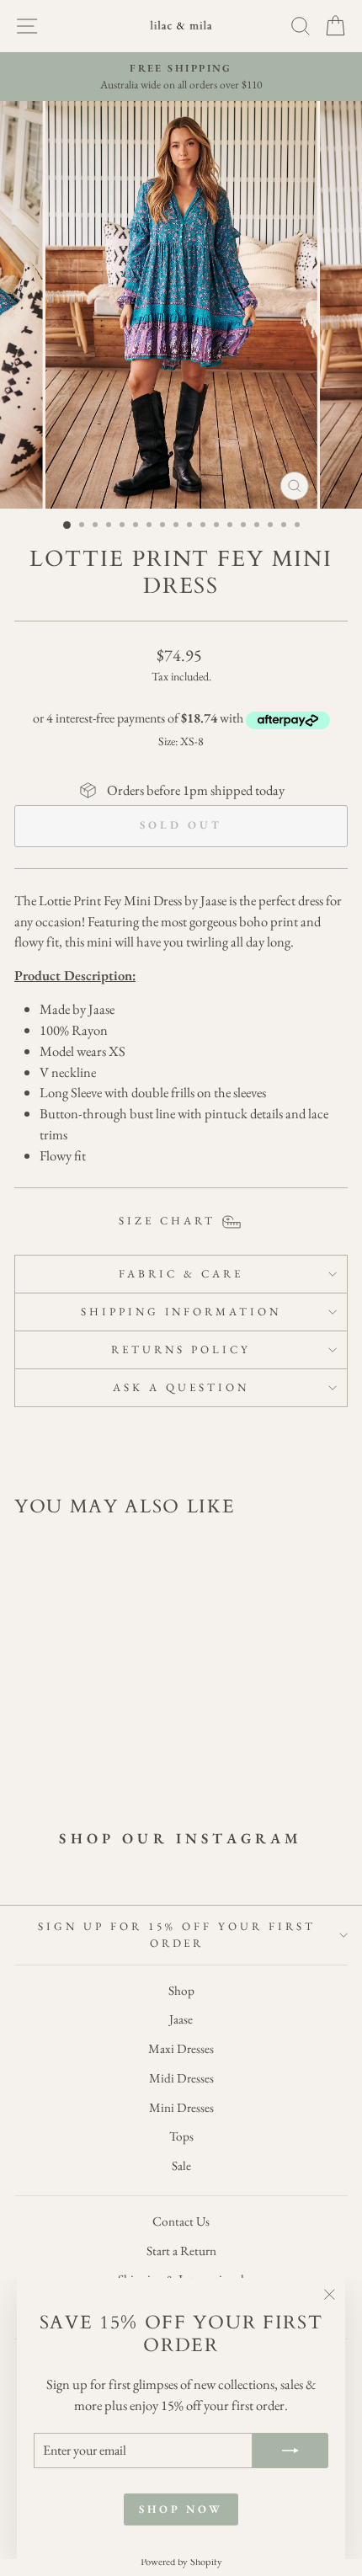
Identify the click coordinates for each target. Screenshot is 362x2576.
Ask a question (181, 1387)
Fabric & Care (181, 1274)
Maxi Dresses (181, 2049)
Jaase (181, 2019)
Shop (181, 1991)
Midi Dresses (181, 2078)
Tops (181, 2136)
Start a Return (181, 2251)
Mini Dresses (181, 2108)
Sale (181, 2166)
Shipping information (181, 1312)
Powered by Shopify (181, 2561)
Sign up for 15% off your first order (176, 1935)
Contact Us (181, 2221)
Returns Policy (181, 1349)
